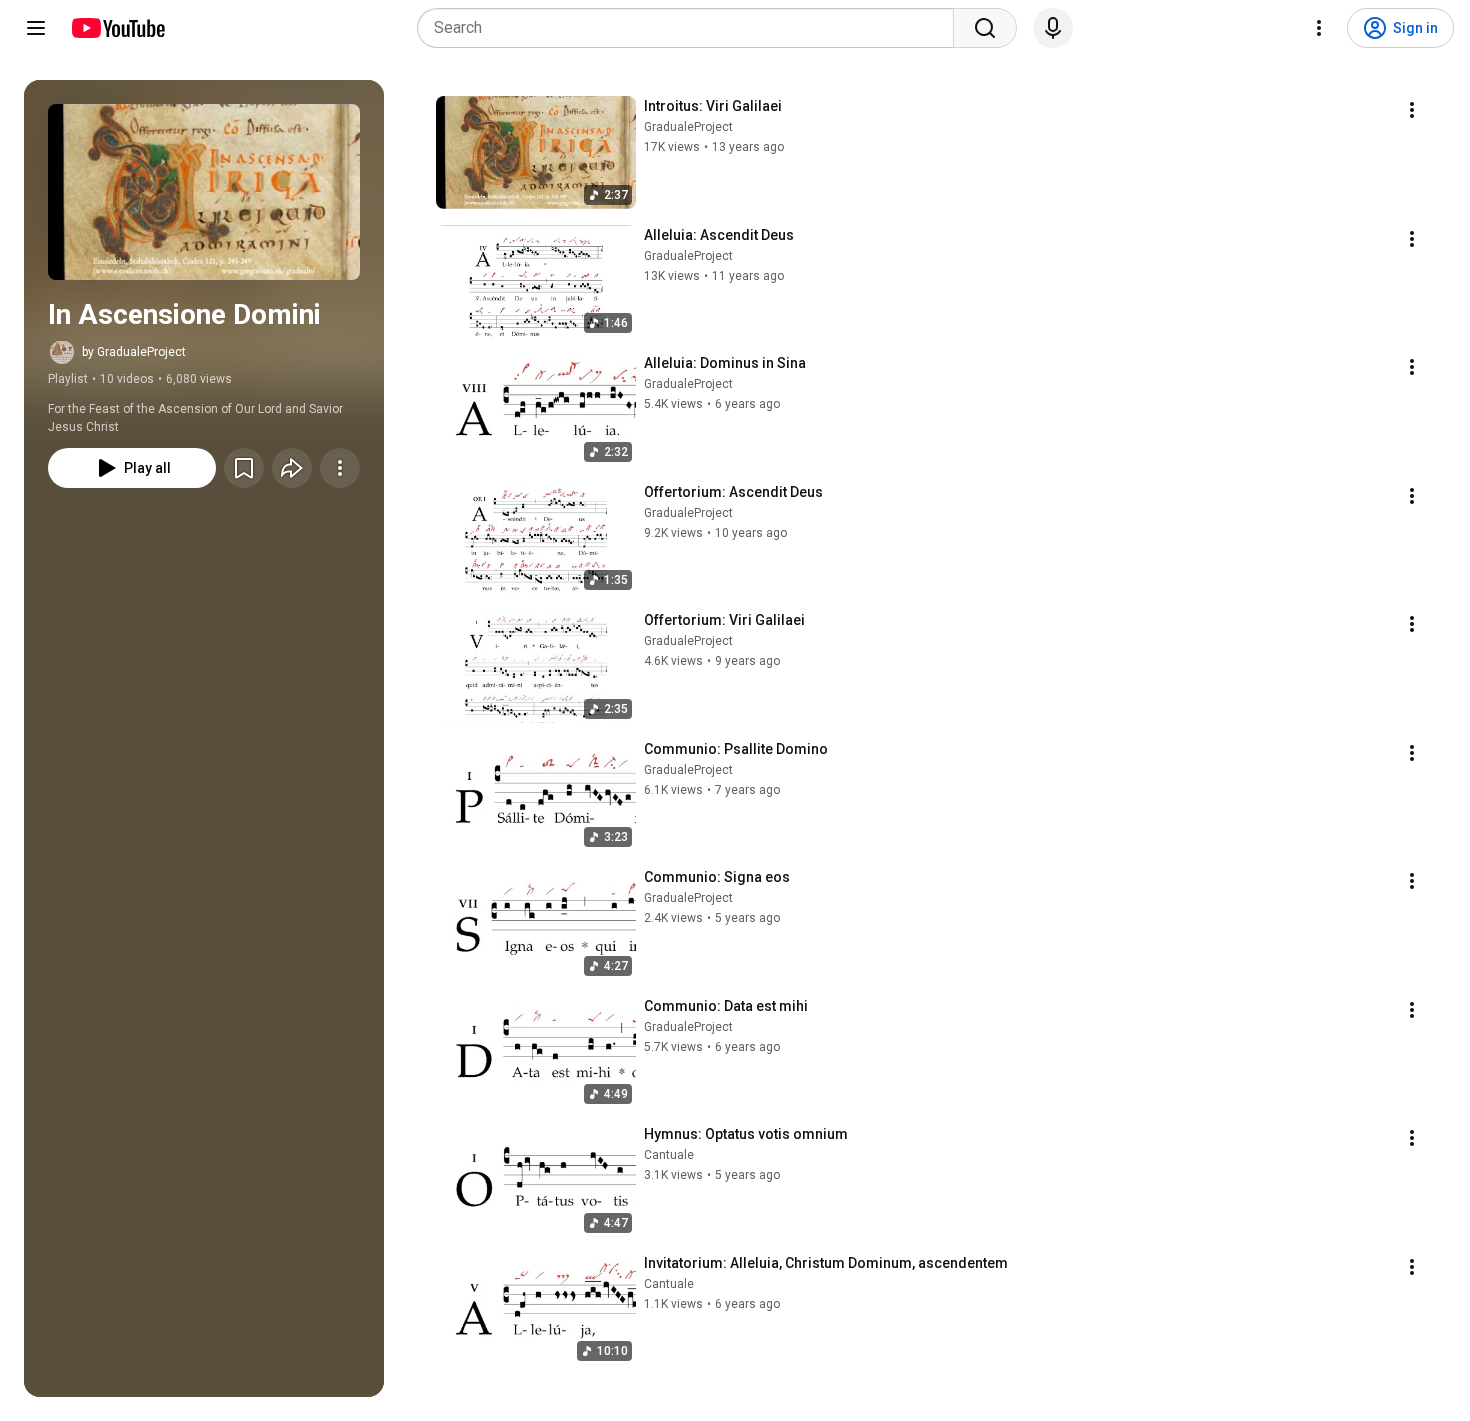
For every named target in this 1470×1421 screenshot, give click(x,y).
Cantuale (669, 1155)
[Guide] (36, 28)
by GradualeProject (134, 352)
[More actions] (340, 468)
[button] (204, 192)
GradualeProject (688, 127)
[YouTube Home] (117, 28)
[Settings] (1319, 28)
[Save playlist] (244, 468)
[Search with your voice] (1053, 28)
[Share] (292, 468)
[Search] (985, 28)
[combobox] (691, 28)
